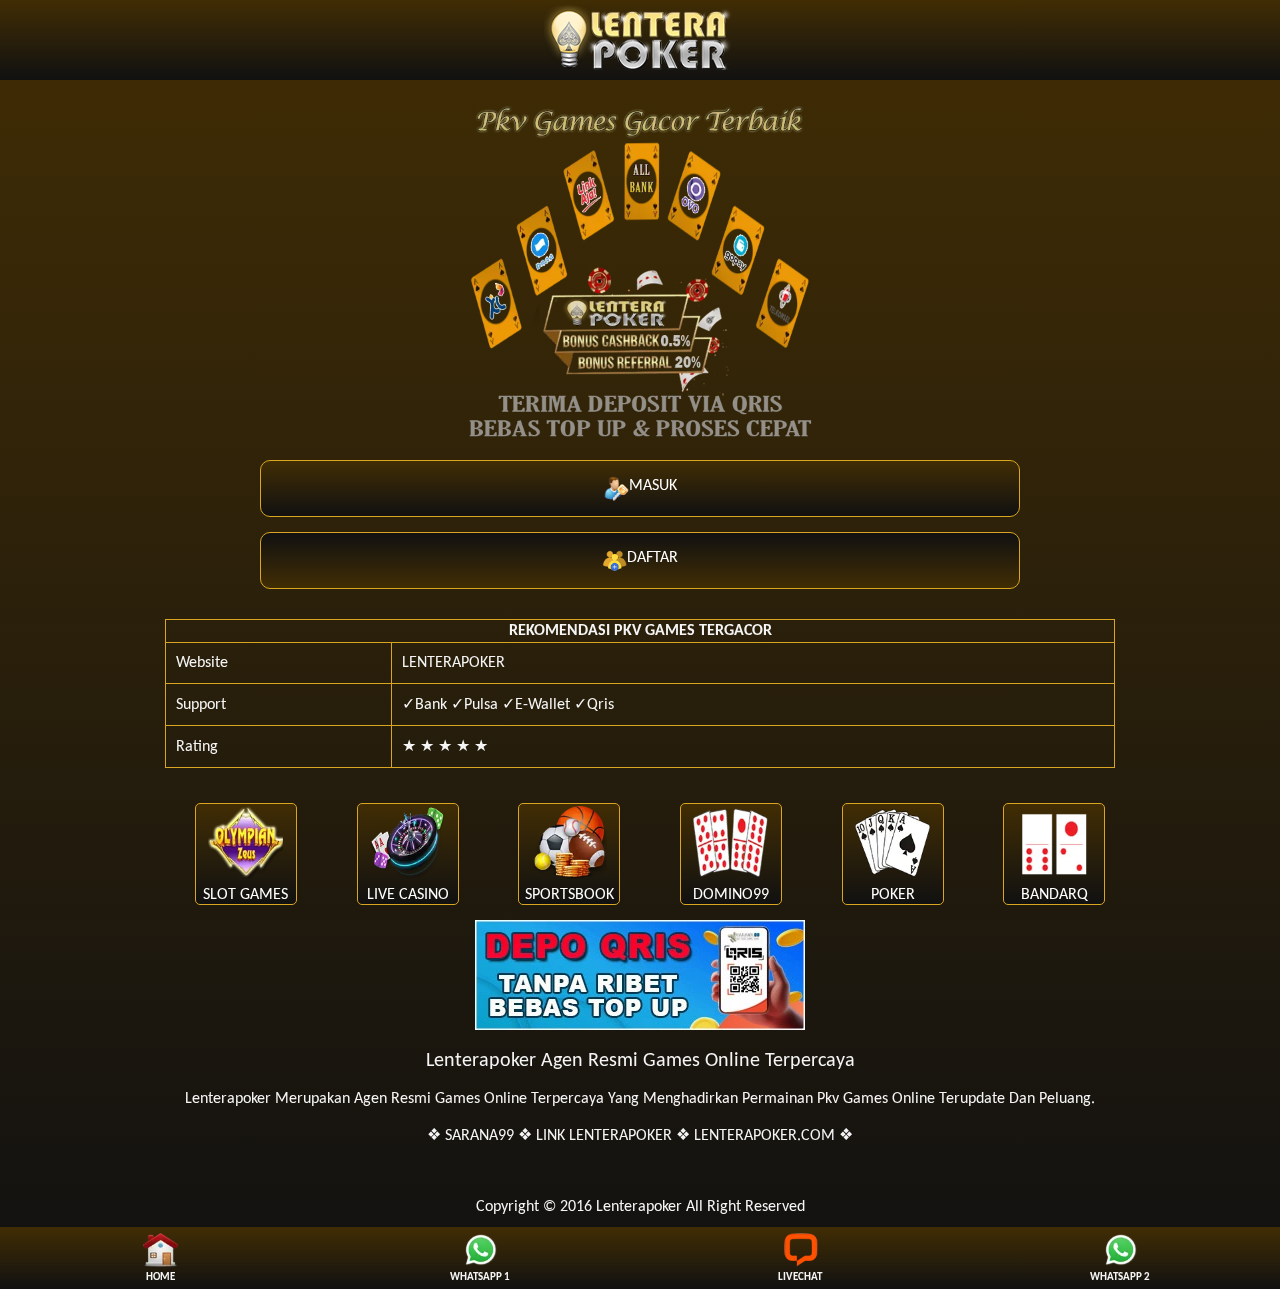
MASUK (653, 486)
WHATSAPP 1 (480, 1277)
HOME (160, 1277)
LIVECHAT (800, 1277)
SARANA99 (479, 1136)
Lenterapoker (228, 1099)
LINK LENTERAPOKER (604, 1136)
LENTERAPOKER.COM (764, 1136)
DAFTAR (652, 558)
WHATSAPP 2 (1120, 1277)
